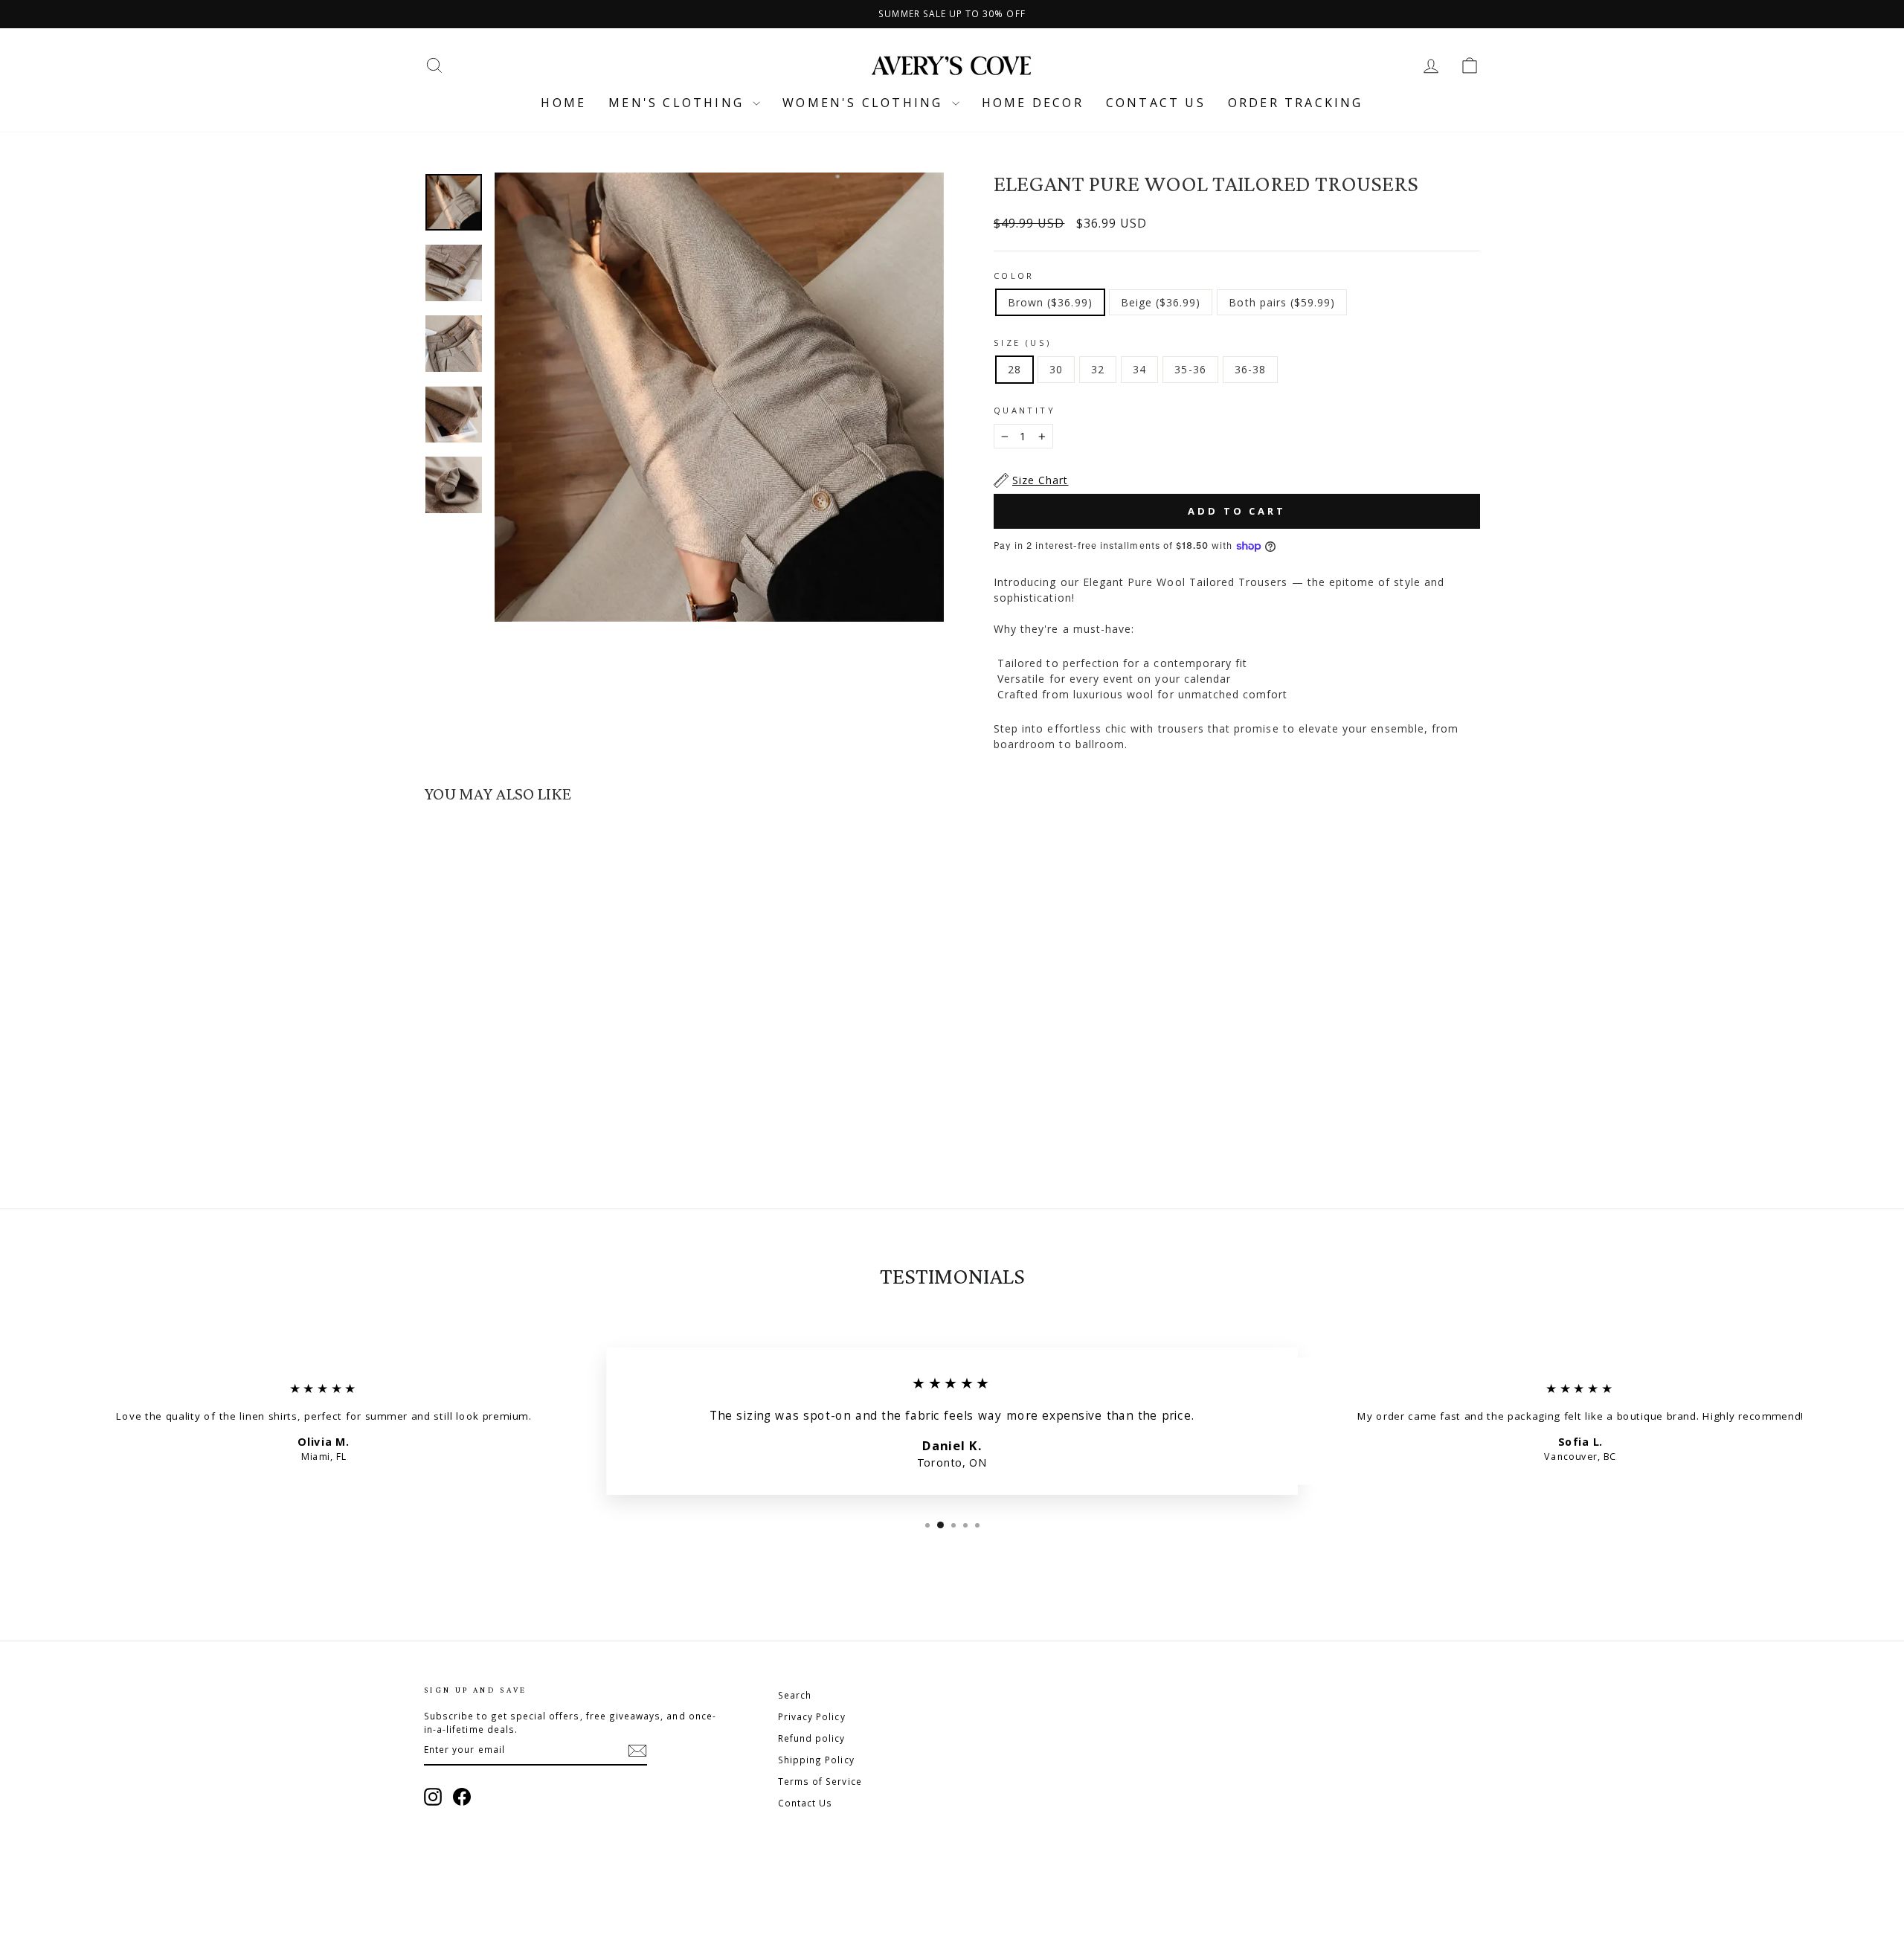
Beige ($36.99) (1161, 302)
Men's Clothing (679, 103)
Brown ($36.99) (1050, 302)
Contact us (1156, 103)
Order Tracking (1296, 103)
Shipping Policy (816, 1760)
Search (795, 1695)
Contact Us (805, 1803)
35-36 (1190, 369)
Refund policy (812, 1738)
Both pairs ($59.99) (1282, 302)
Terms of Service (820, 1781)
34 (1139, 369)
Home (563, 103)
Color (1014, 276)
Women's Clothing (865, 103)
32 (1098, 369)
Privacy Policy (812, 1716)
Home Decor (1033, 103)
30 (1056, 369)
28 (1014, 369)
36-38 (1250, 369)
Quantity (1025, 410)
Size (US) (1022, 342)
